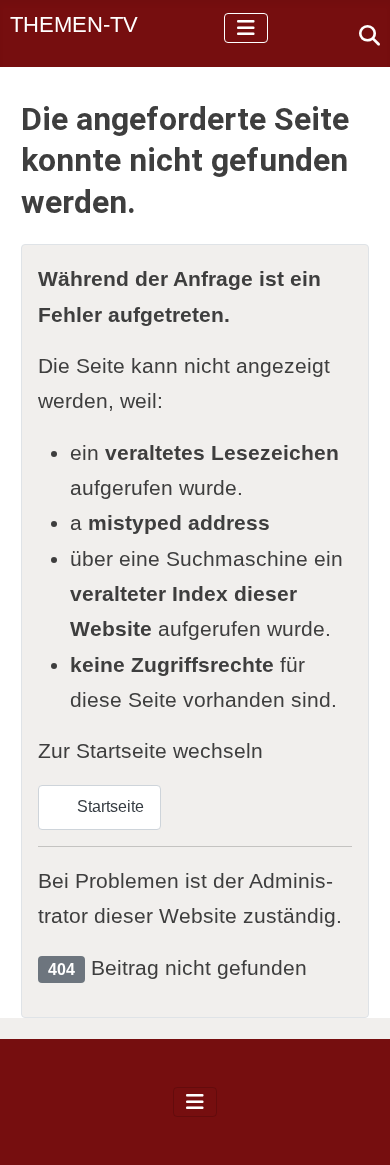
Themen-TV (74, 24)
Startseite (108, 806)
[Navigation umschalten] (246, 28)
